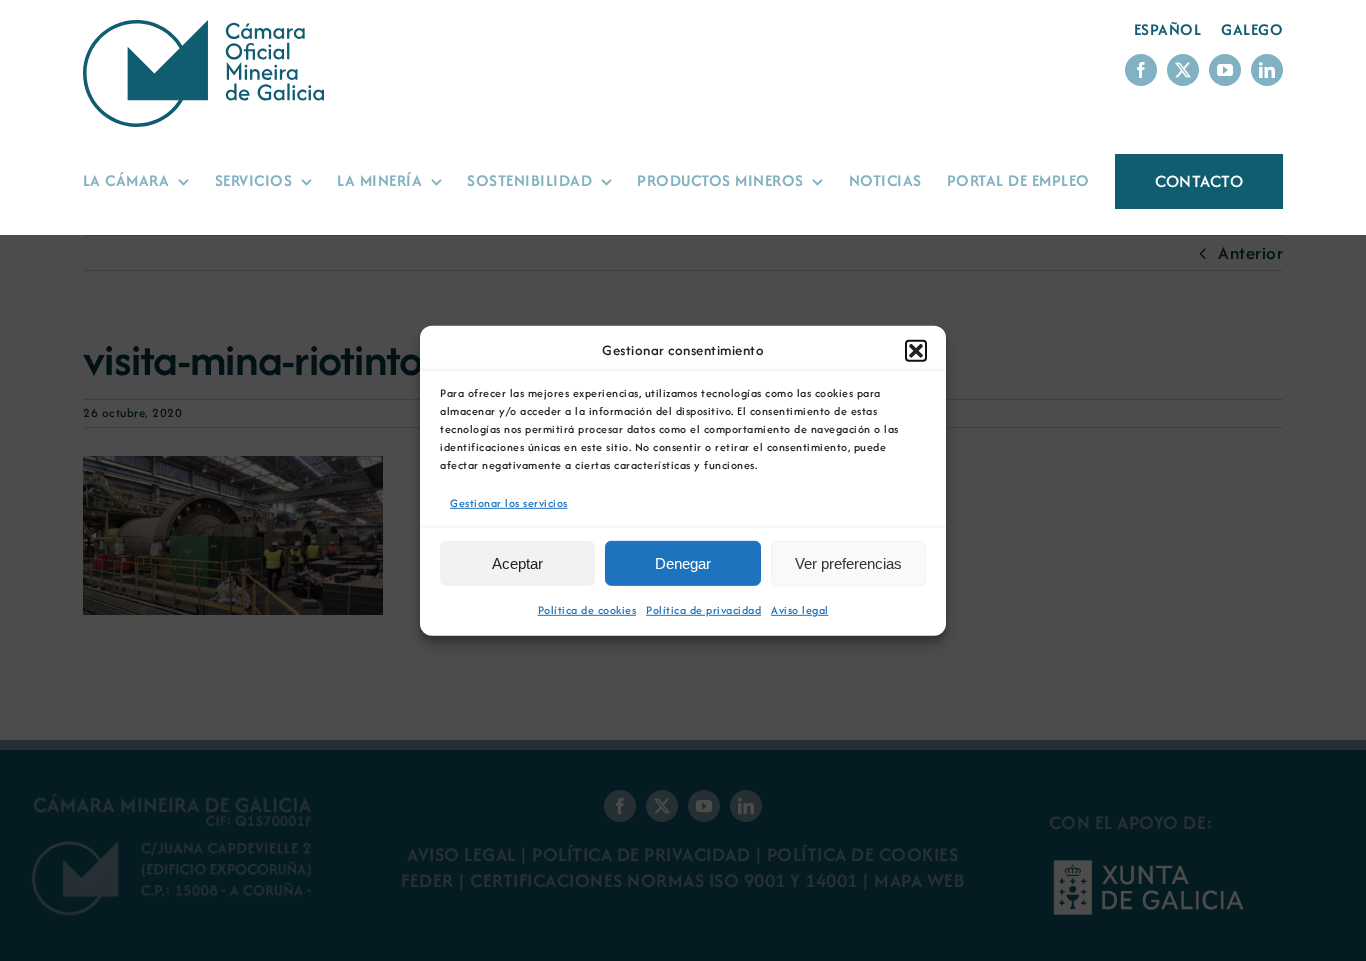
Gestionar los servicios (509, 502)
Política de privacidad (703, 610)
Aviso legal (800, 610)
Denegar (683, 563)
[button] (916, 350)
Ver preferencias (848, 563)
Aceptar (517, 563)
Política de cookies (587, 610)
